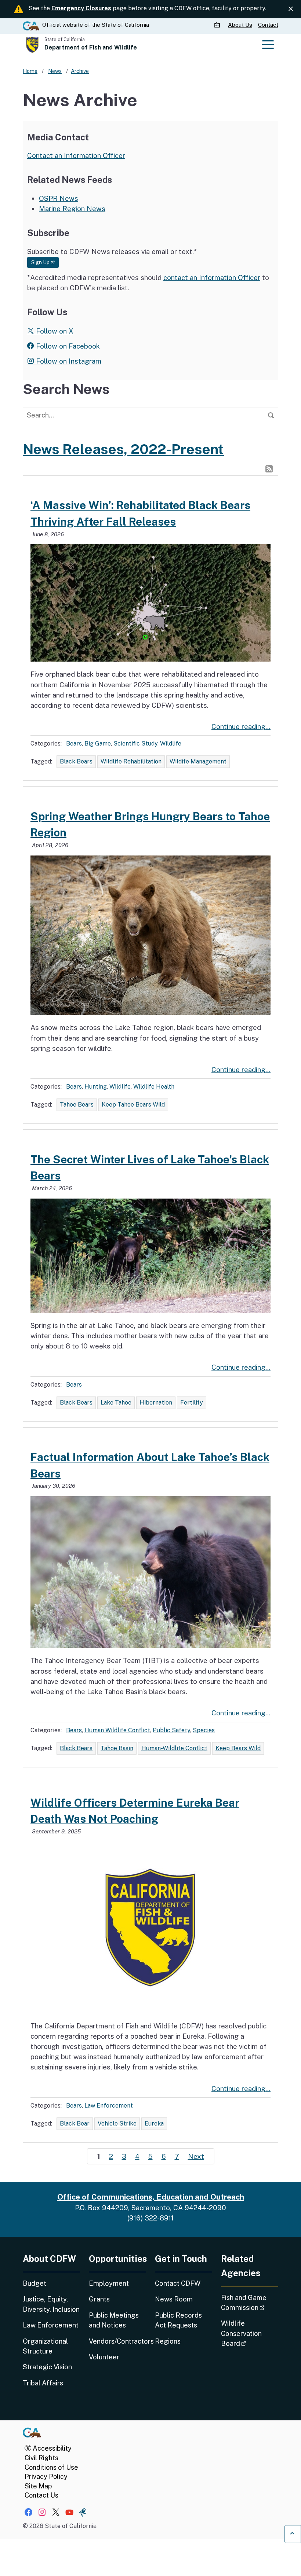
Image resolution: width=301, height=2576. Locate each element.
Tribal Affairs (43, 2383)
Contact (268, 25)
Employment (109, 2283)
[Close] (291, 9)
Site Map (38, 2486)
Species (204, 1730)
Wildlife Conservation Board (250, 2333)
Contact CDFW (178, 2283)
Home (30, 71)
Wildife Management (198, 761)
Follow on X (54, 331)
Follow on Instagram (68, 361)
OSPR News (59, 198)
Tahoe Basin (117, 1748)
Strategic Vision (47, 2367)
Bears (74, 744)
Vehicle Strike (117, 2124)
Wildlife (171, 744)
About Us (240, 25)
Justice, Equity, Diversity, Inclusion (51, 2304)
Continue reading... (241, 726)
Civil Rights (41, 2458)
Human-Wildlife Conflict (174, 1748)
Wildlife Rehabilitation (131, 761)
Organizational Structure (45, 2346)
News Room (174, 2299)
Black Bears (76, 761)
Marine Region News (72, 209)
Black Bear (75, 2124)
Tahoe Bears (77, 1105)
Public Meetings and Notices (114, 2320)
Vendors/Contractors (117, 2341)
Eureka (154, 2124)
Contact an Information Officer (76, 155)
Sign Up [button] (45, 262)
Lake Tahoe (116, 1403)
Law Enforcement (109, 2106)
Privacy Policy (46, 2476)
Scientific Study (135, 744)
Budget (35, 2283)
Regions (168, 2341)
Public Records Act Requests (178, 2320)
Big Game (98, 744)
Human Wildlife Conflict (117, 1730)
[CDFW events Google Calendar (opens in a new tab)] (218, 25)
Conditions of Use (51, 2467)
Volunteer (104, 2357)
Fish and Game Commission (250, 2303)
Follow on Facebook (67, 346)
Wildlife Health (154, 1087)
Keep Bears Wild (238, 1748)
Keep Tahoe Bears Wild (133, 1105)
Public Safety (171, 1730)
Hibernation (156, 1403)
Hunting (96, 1087)
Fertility (192, 1403)
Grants (99, 2299)
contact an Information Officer (212, 277)
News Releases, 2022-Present (123, 449)
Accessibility (51, 2448)
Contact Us (41, 2495)
